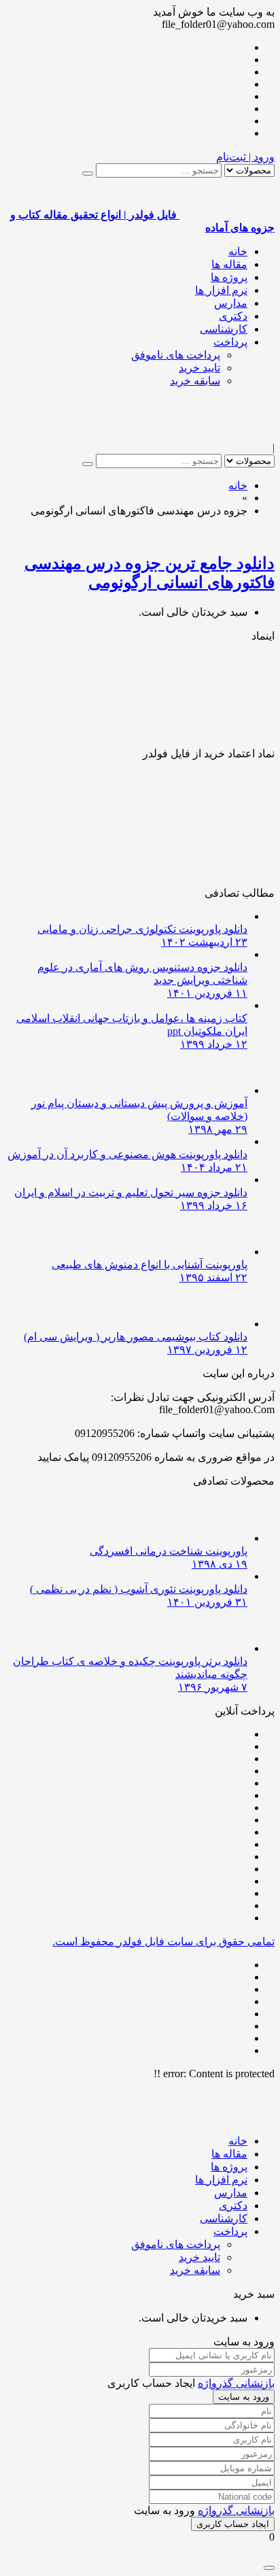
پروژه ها (229, 277)
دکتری (233, 316)
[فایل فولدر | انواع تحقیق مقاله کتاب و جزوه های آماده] (227, 435)
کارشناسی (224, 329)
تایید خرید (199, 368)
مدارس (231, 303)
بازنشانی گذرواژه (236, 2383)
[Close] (269, 2568)
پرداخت (230, 342)
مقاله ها (229, 264)
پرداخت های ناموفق (176, 355)
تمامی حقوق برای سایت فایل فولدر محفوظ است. (163, 1942)
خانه (238, 251)
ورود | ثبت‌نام (245, 157)
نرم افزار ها (221, 290)
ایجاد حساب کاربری (233, 2524)
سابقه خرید (195, 381)
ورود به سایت (244, 2397)
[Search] (88, 174)
